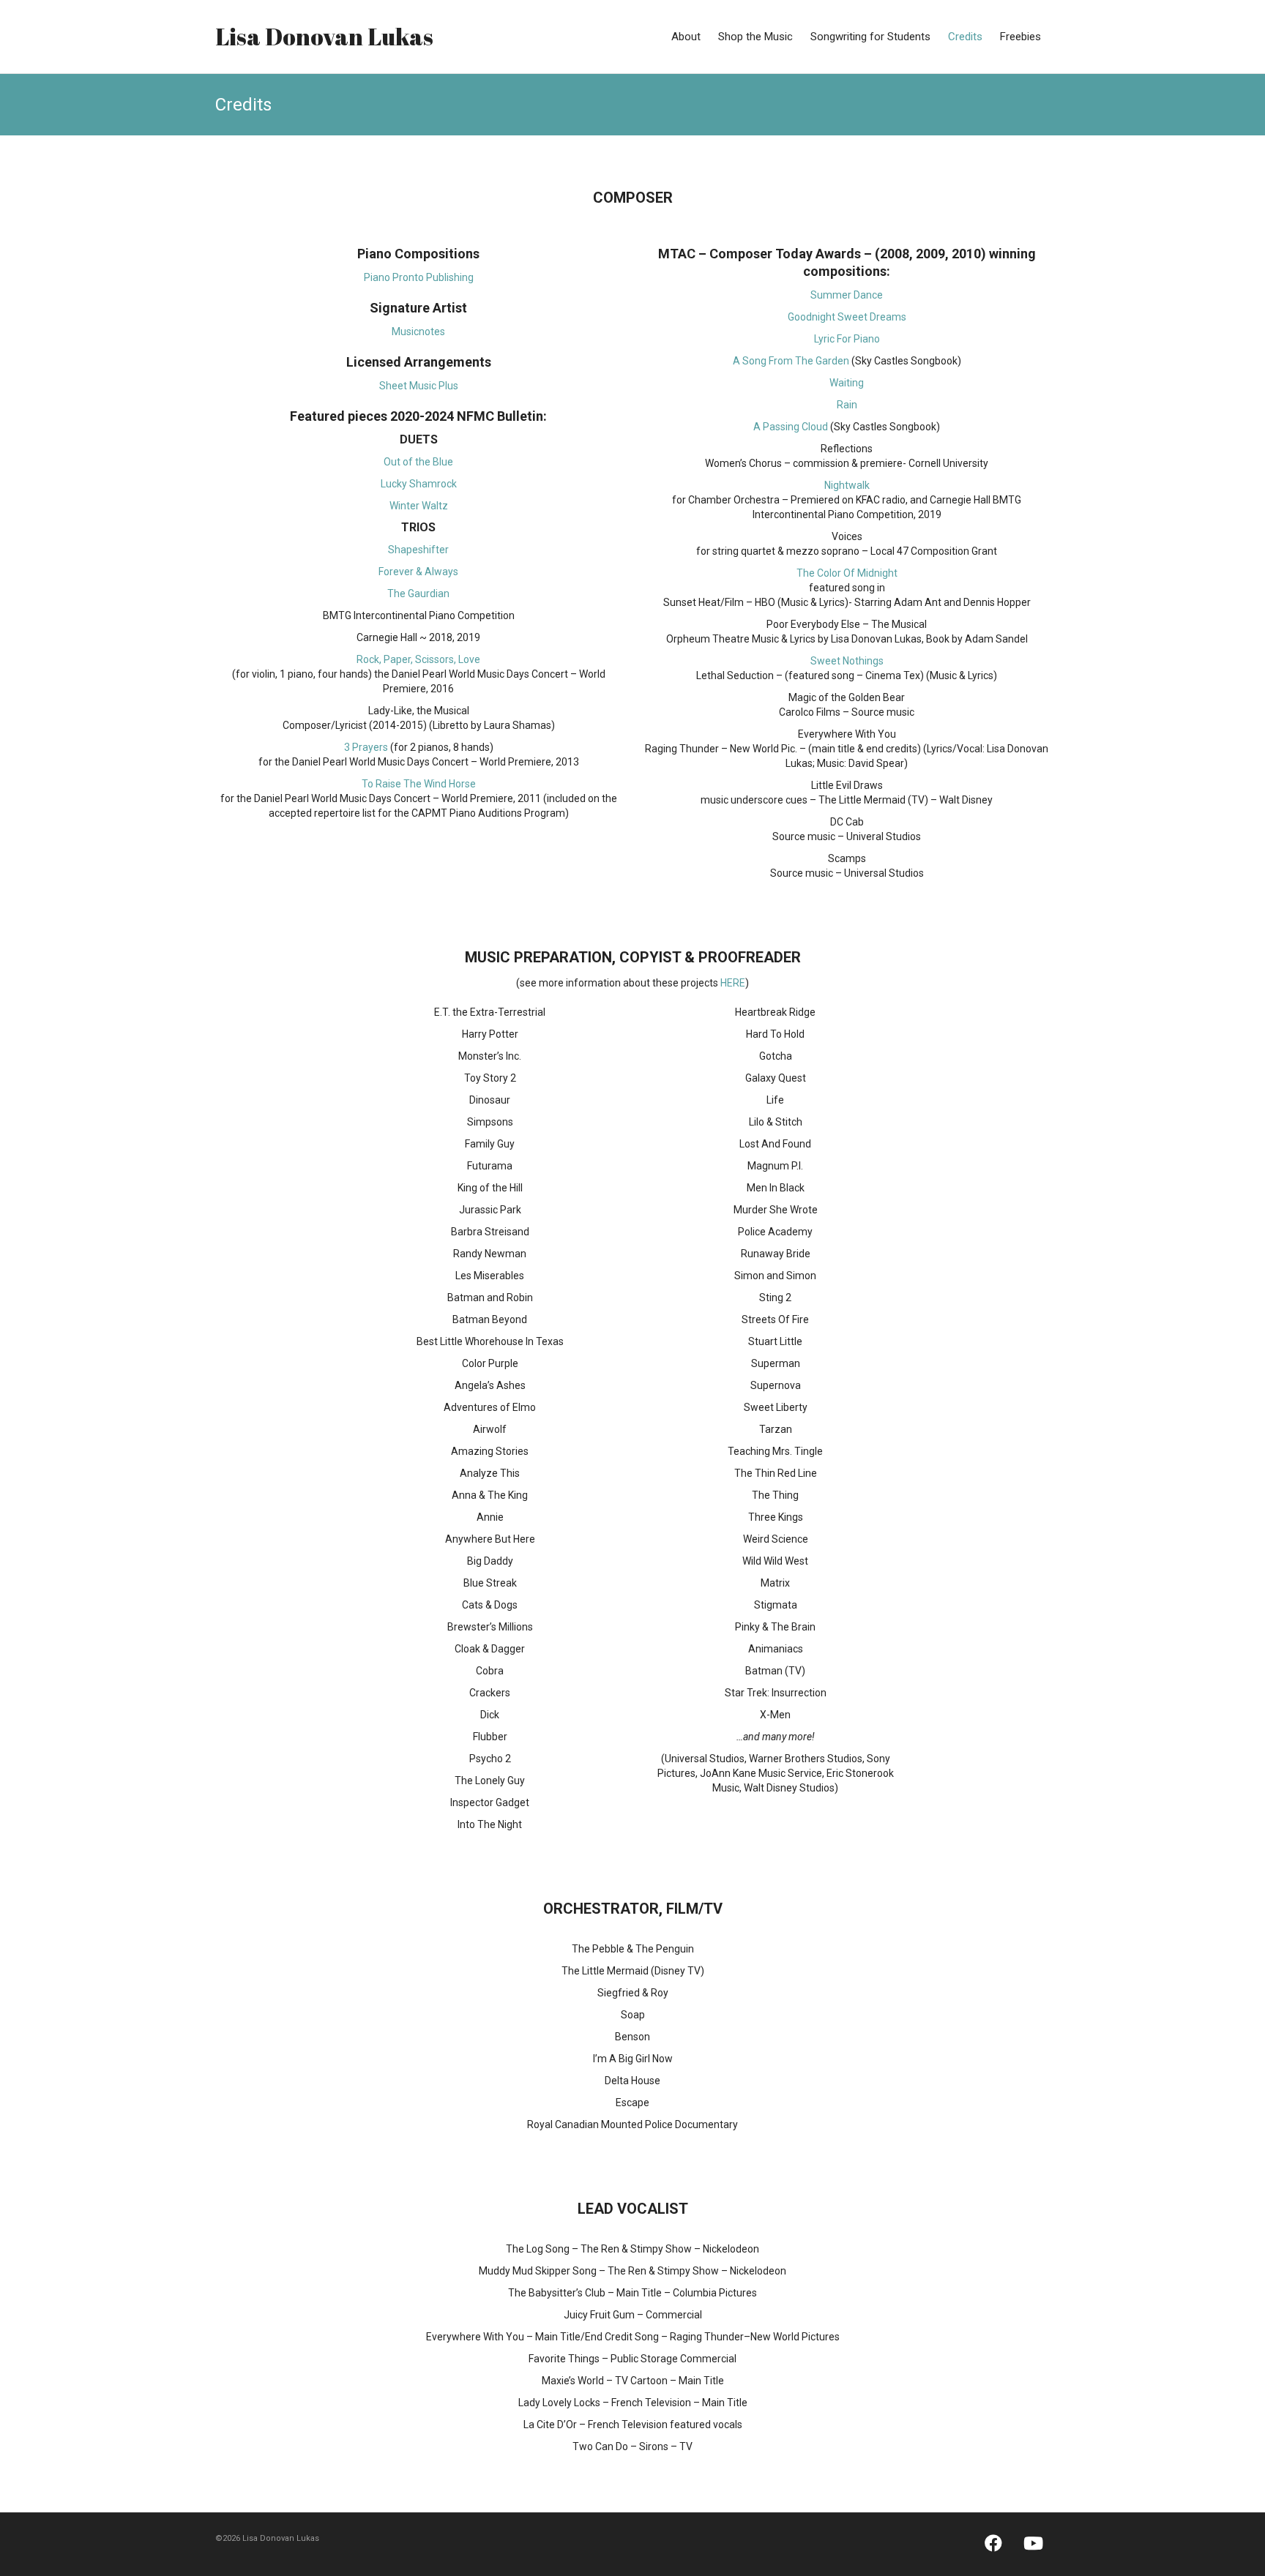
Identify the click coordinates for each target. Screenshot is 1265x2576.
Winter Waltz (419, 506)
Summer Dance (847, 295)
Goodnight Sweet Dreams (847, 317)
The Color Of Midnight (847, 573)
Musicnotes (418, 332)
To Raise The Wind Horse (419, 784)
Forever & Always (418, 572)
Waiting (847, 383)
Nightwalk (847, 485)
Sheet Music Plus (419, 386)
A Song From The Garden (791, 361)
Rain (847, 405)
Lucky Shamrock (419, 484)
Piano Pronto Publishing (419, 277)
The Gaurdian (418, 594)
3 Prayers (366, 747)
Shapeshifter (418, 550)
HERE (733, 983)
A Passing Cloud (791, 427)
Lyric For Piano (847, 339)
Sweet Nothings (847, 661)
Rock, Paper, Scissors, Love (418, 659)
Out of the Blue (418, 462)
